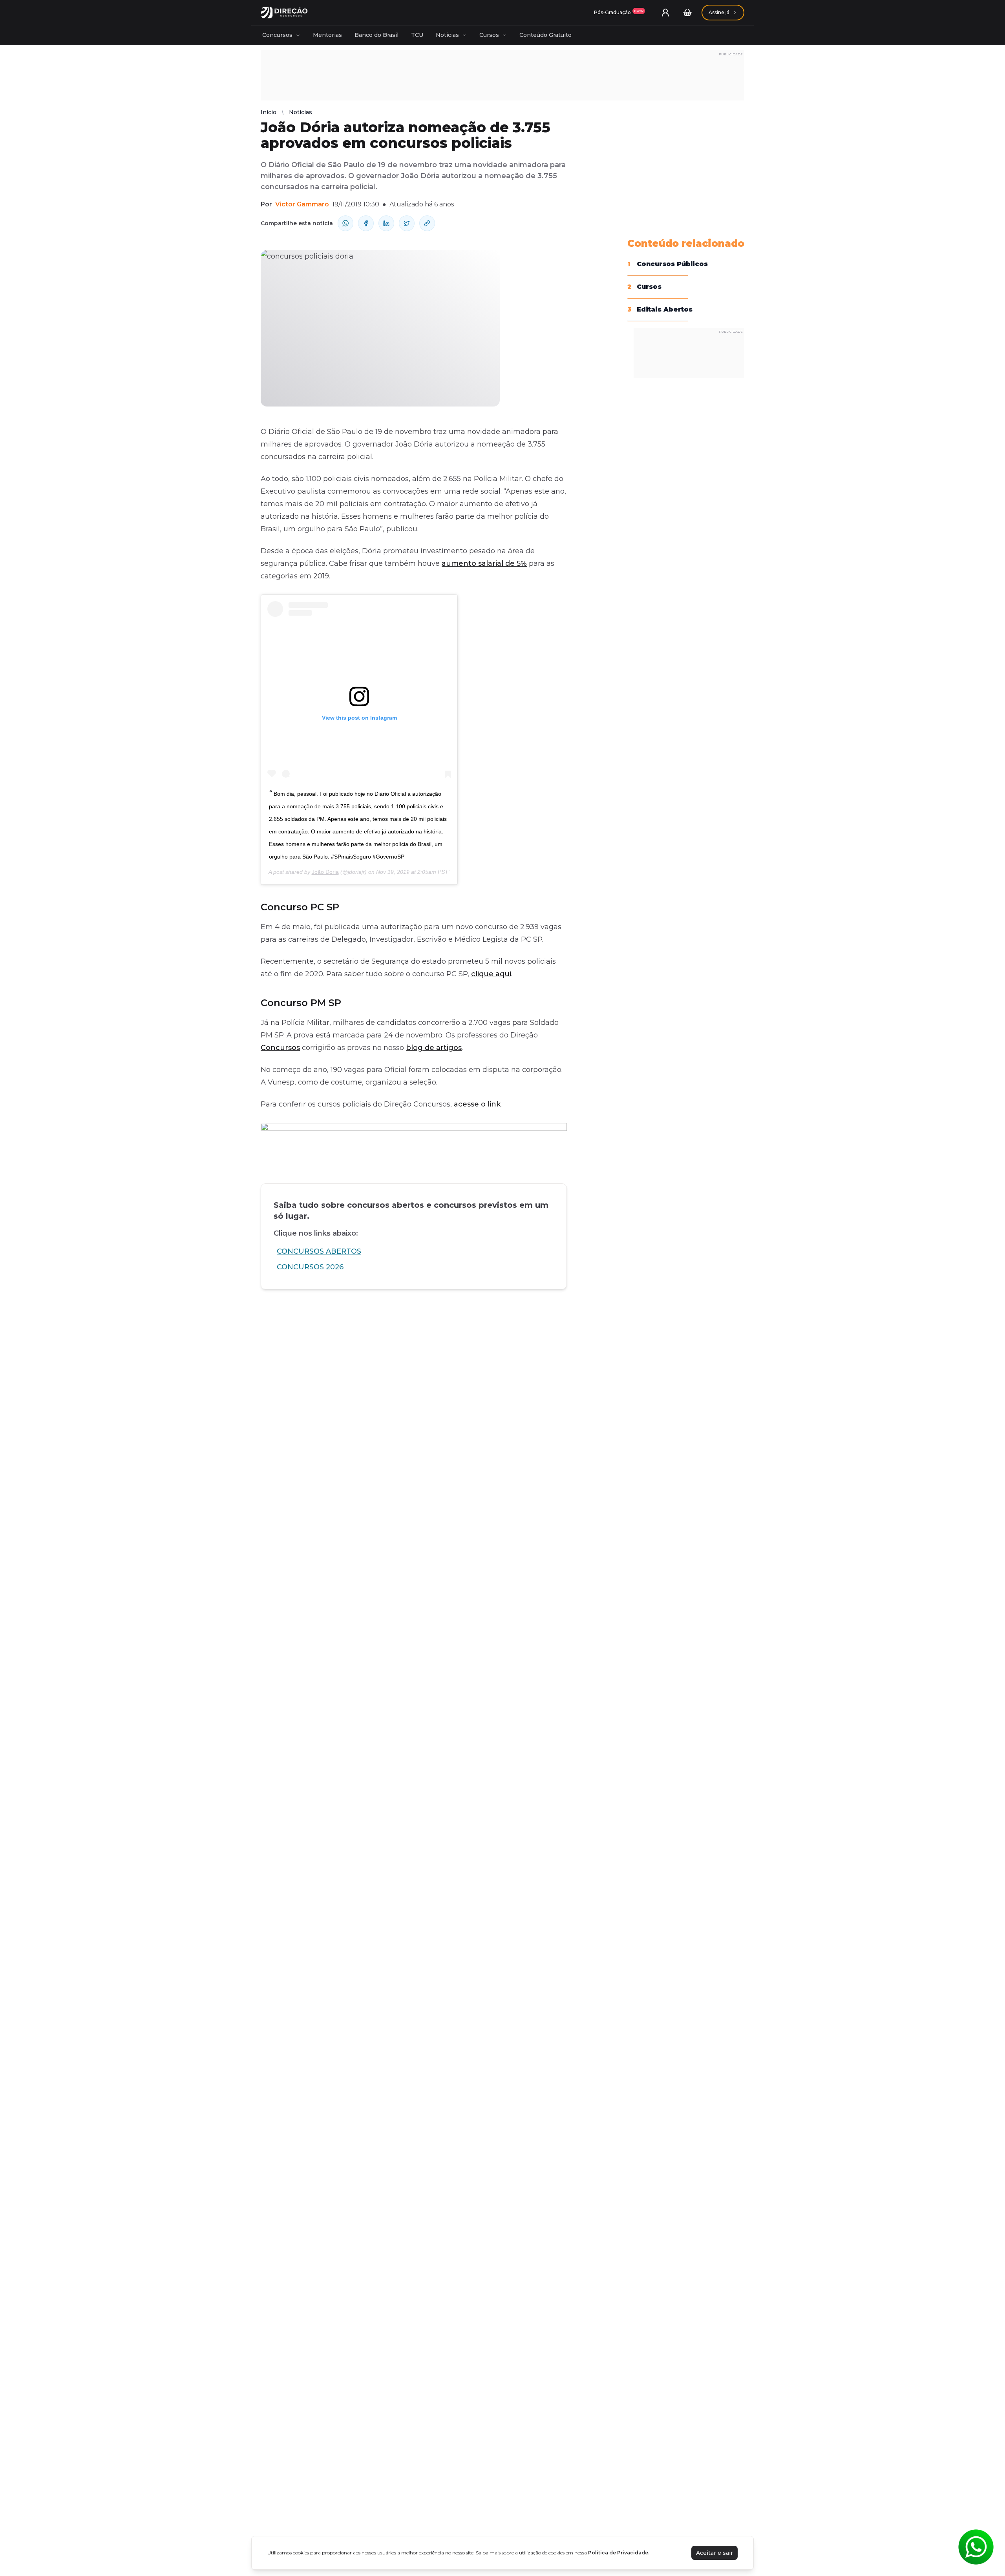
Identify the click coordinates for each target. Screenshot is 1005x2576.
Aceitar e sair (714, 2553)
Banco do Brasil (376, 35)
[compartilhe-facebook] (366, 223)
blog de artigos (434, 1048)
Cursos (489, 35)
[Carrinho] (687, 13)
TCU (417, 35)
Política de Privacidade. (619, 2553)
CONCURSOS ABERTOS (319, 1251)
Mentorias (327, 35)
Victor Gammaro (302, 204)
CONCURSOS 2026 (310, 1267)
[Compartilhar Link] (427, 223)
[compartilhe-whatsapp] (345, 223)
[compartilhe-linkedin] (386, 223)
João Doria (325, 872)
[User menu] (665, 13)
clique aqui (491, 974)
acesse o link (477, 1104)
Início (269, 112)
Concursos (277, 35)
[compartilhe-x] (407, 223)
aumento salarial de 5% (484, 563)
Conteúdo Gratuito (545, 35)
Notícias (447, 35)
